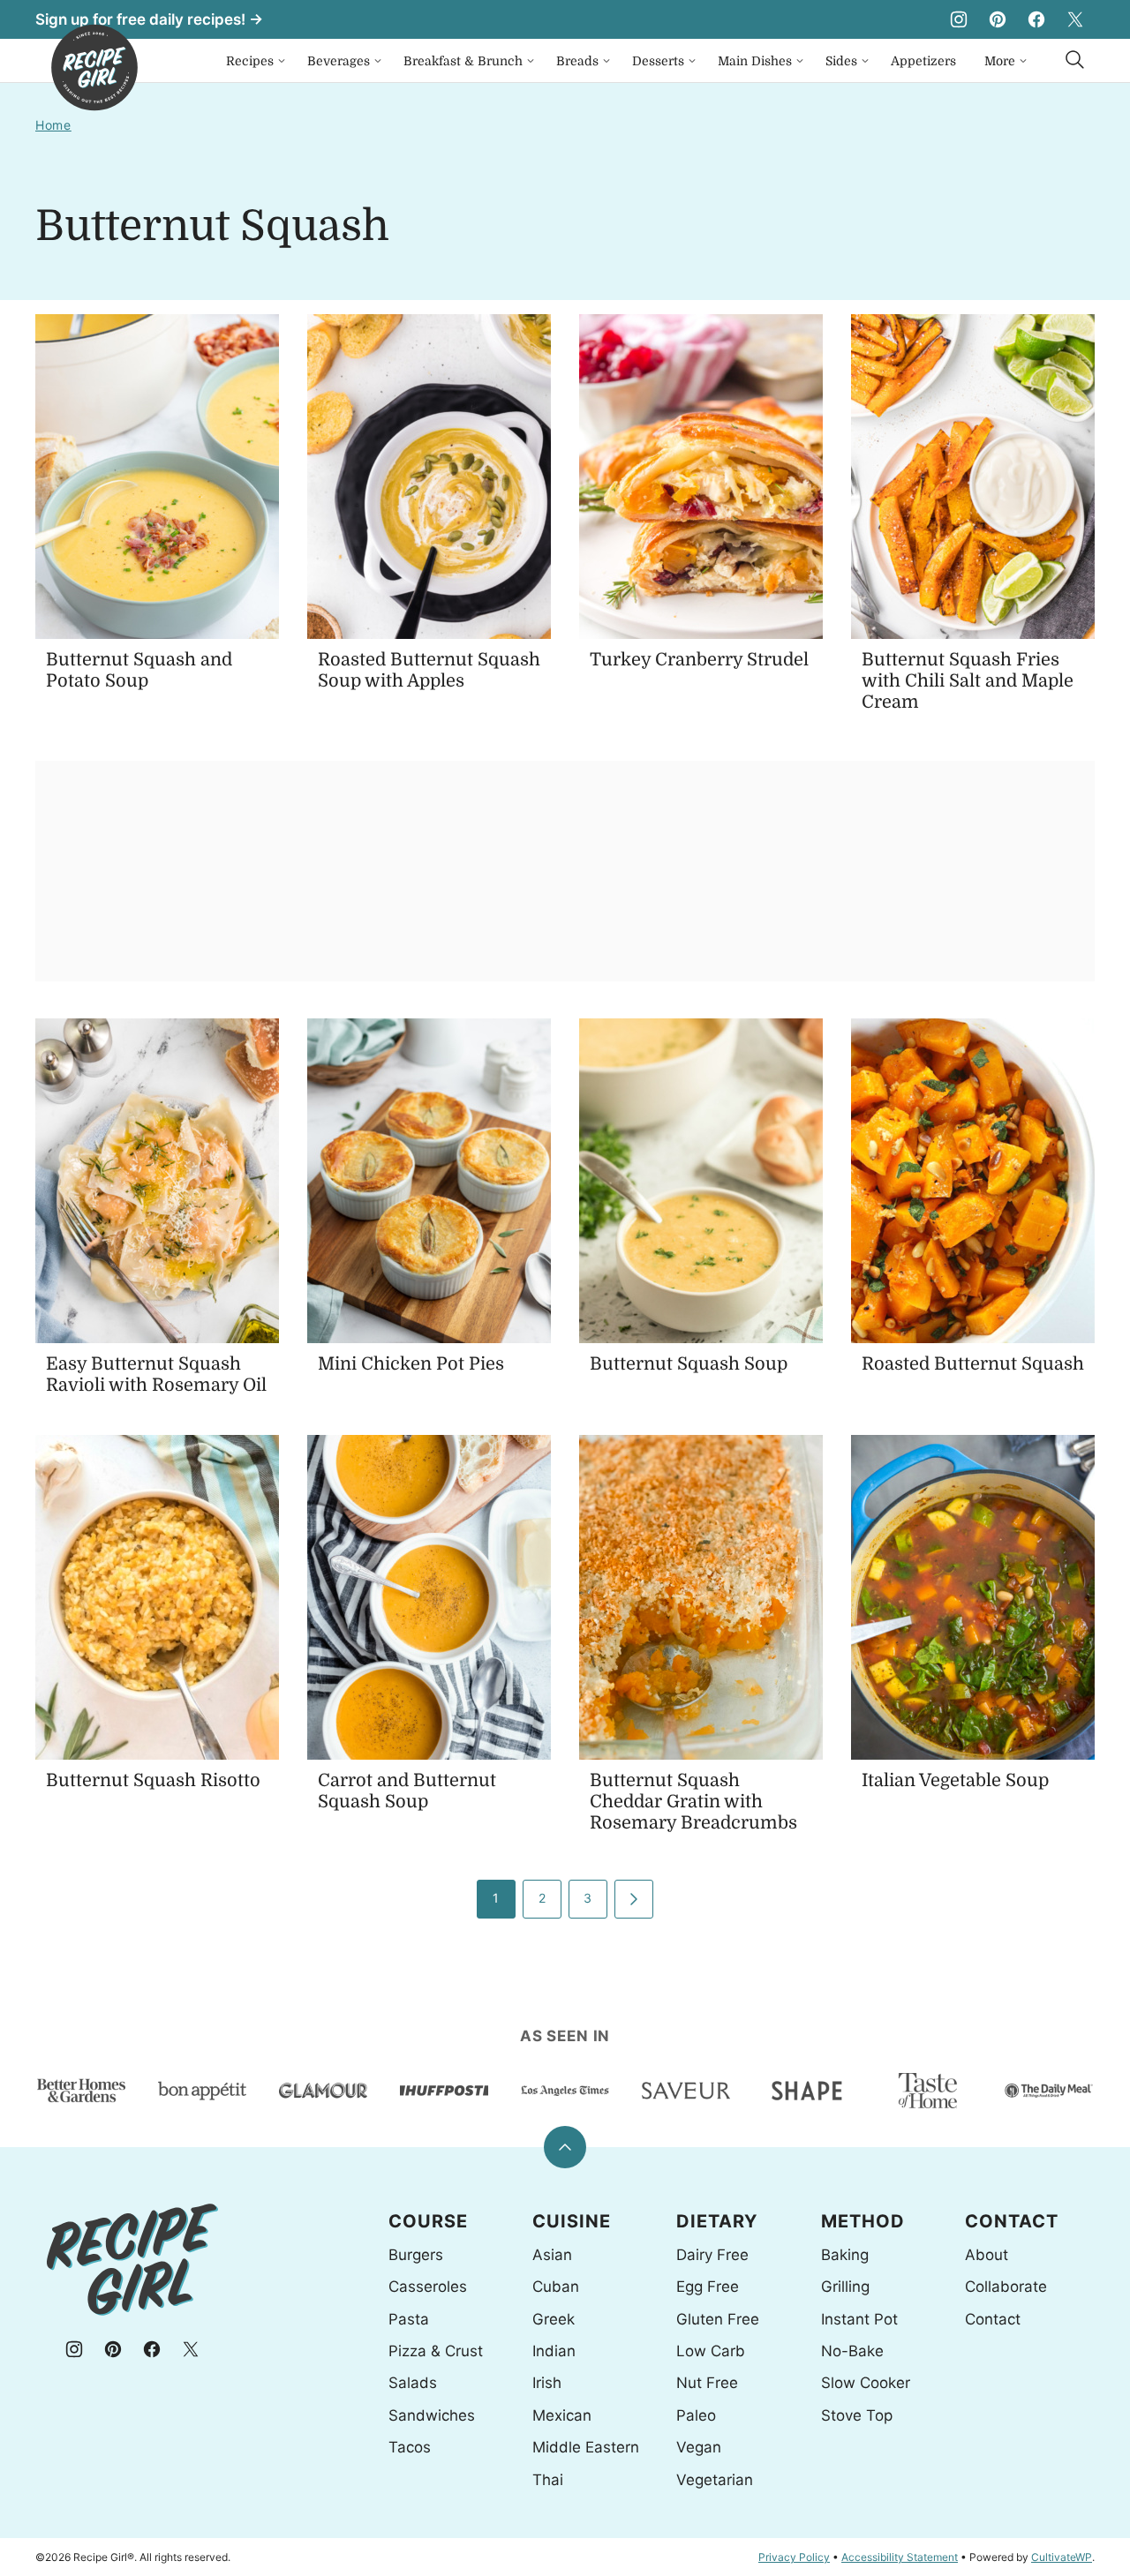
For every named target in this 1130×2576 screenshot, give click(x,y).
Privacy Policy (794, 2557)
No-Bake (852, 2351)
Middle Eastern (586, 2447)
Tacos (410, 2447)
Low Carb (711, 2351)
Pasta (409, 2319)
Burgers (416, 2255)
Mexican (562, 2415)
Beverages (339, 61)
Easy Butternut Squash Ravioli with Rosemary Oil (156, 1374)
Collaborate (1006, 2287)
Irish (547, 2383)
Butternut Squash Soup (689, 1364)
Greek (554, 2319)
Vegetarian (715, 2480)
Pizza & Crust (436, 2351)
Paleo (696, 2415)
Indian (554, 2351)
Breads (577, 61)
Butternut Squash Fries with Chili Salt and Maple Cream (968, 681)
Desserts (658, 61)
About (987, 2255)
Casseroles (428, 2287)
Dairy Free (712, 2255)
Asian (552, 2255)
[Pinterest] (998, 19)
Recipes (250, 61)
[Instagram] (959, 19)
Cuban (556, 2287)
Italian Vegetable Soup (955, 1780)
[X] (1075, 19)
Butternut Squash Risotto (153, 1780)
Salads (413, 2383)
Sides (841, 61)
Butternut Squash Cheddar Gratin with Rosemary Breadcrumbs (693, 1802)
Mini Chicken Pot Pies (411, 1364)
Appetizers (923, 61)
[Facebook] (1036, 19)
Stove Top (857, 2415)
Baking (845, 2255)
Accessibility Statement (900, 2557)
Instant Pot (859, 2319)
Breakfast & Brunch (463, 61)
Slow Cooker (866, 2383)
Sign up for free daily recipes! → (149, 19)
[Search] (1075, 60)
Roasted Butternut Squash (973, 1364)
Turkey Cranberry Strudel (699, 660)
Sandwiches (432, 2415)
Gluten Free (718, 2319)
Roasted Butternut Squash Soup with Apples (429, 670)
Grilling (845, 2287)
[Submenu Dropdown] (282, 61)
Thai (548, 2480)
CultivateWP (1062, 2557)
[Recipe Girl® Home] (94, 68)
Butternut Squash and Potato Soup (139, 670)
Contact (993, 2319)
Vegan (699, 2447)
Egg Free (708, 2287)
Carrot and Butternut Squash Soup (407, 1791)
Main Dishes (755, 61)
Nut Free (707, 2383)
